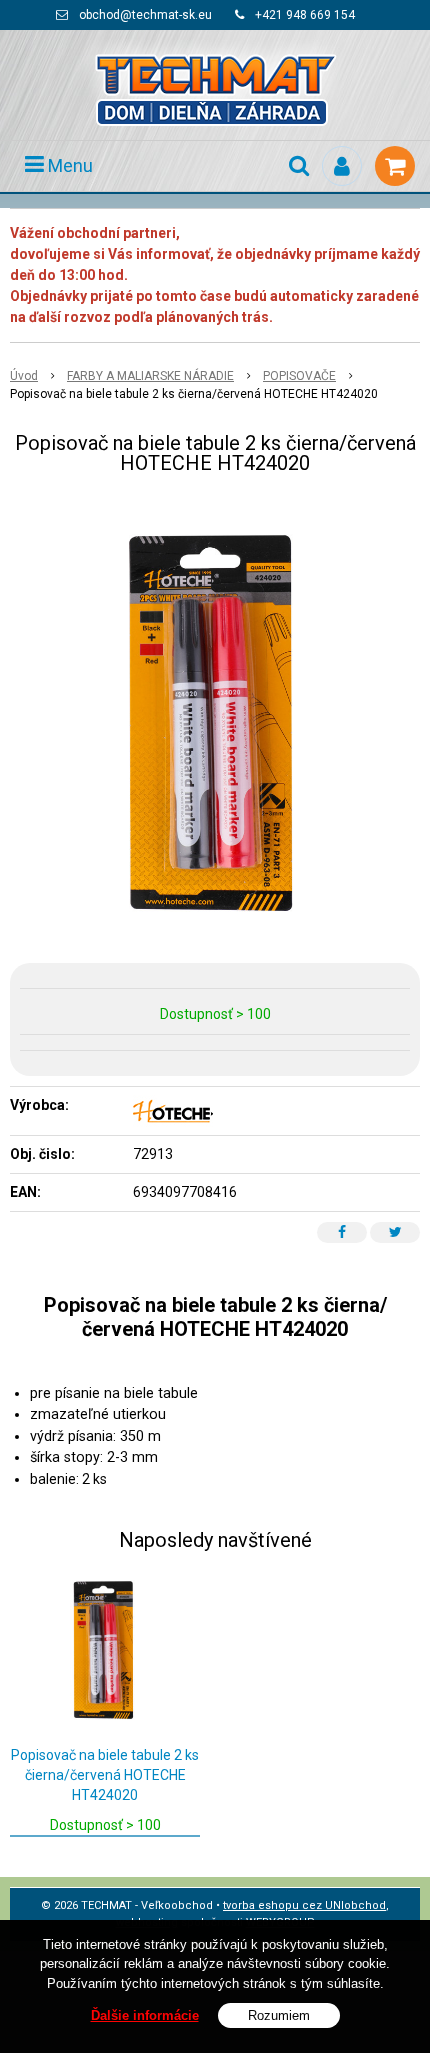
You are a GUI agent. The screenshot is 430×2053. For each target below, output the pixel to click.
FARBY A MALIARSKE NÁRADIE (150, 376)
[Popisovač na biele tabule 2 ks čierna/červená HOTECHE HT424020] (215, 723)
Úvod (24, 376)
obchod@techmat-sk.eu (145, 15)
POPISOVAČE (299, 376)
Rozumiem (279, 2015)
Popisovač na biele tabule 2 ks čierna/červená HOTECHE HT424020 (105, 1775)
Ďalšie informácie (145, 2015)
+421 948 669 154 (305, 15)
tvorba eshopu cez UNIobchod (304, 1905)
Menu (68, 165)
